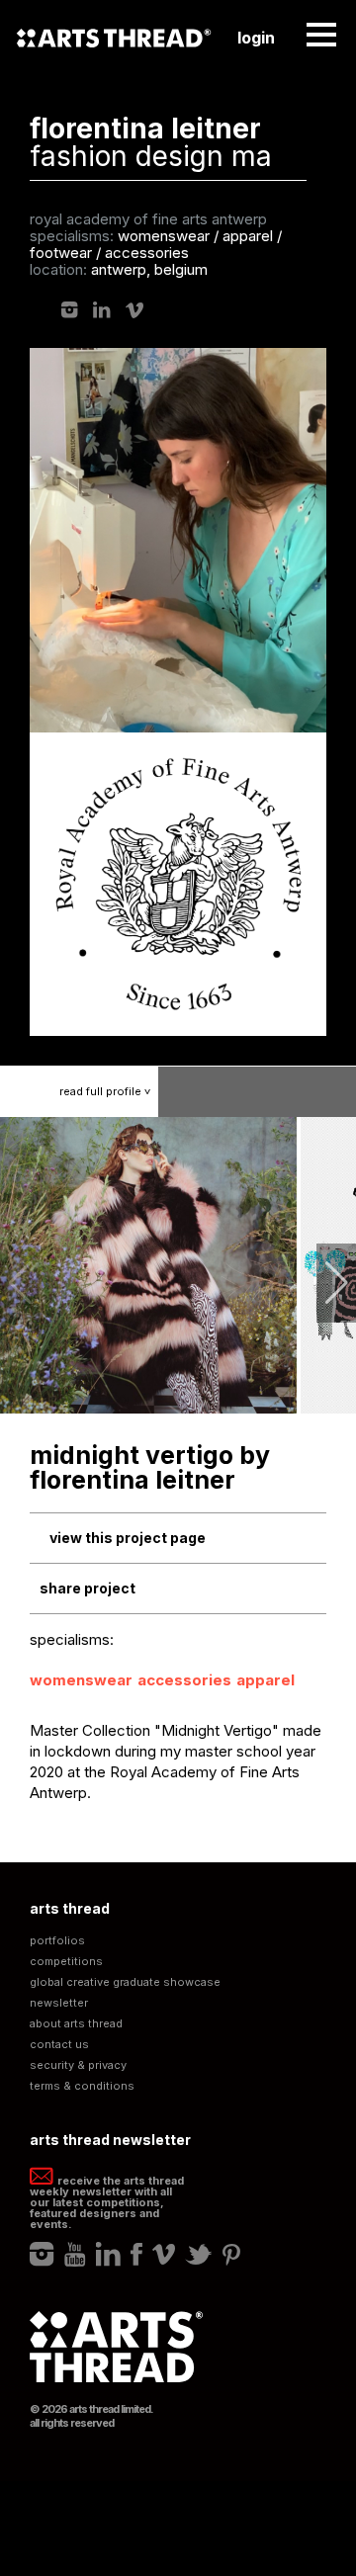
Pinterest (231, 2255)
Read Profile (107, 1091)
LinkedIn (102, 310)
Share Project (88, 1588)
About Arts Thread (76, 2024)
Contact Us (59, 2045)
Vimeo (134, 310)
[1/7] (149, 1265)
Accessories (184, 1680)
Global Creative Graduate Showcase (125, 1982)
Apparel (266, 1680)
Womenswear (81, 1680)
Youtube (75, 2255)
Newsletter (59, 2003)
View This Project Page (128, 1538)
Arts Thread (114, 38)
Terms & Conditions (82, 2086)
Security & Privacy (78, 2065)
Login (256, 38)
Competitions (66, 1962)
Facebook (136, 2255)
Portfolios (57, 1941)
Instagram (70, 310)
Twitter (199, 2255)
